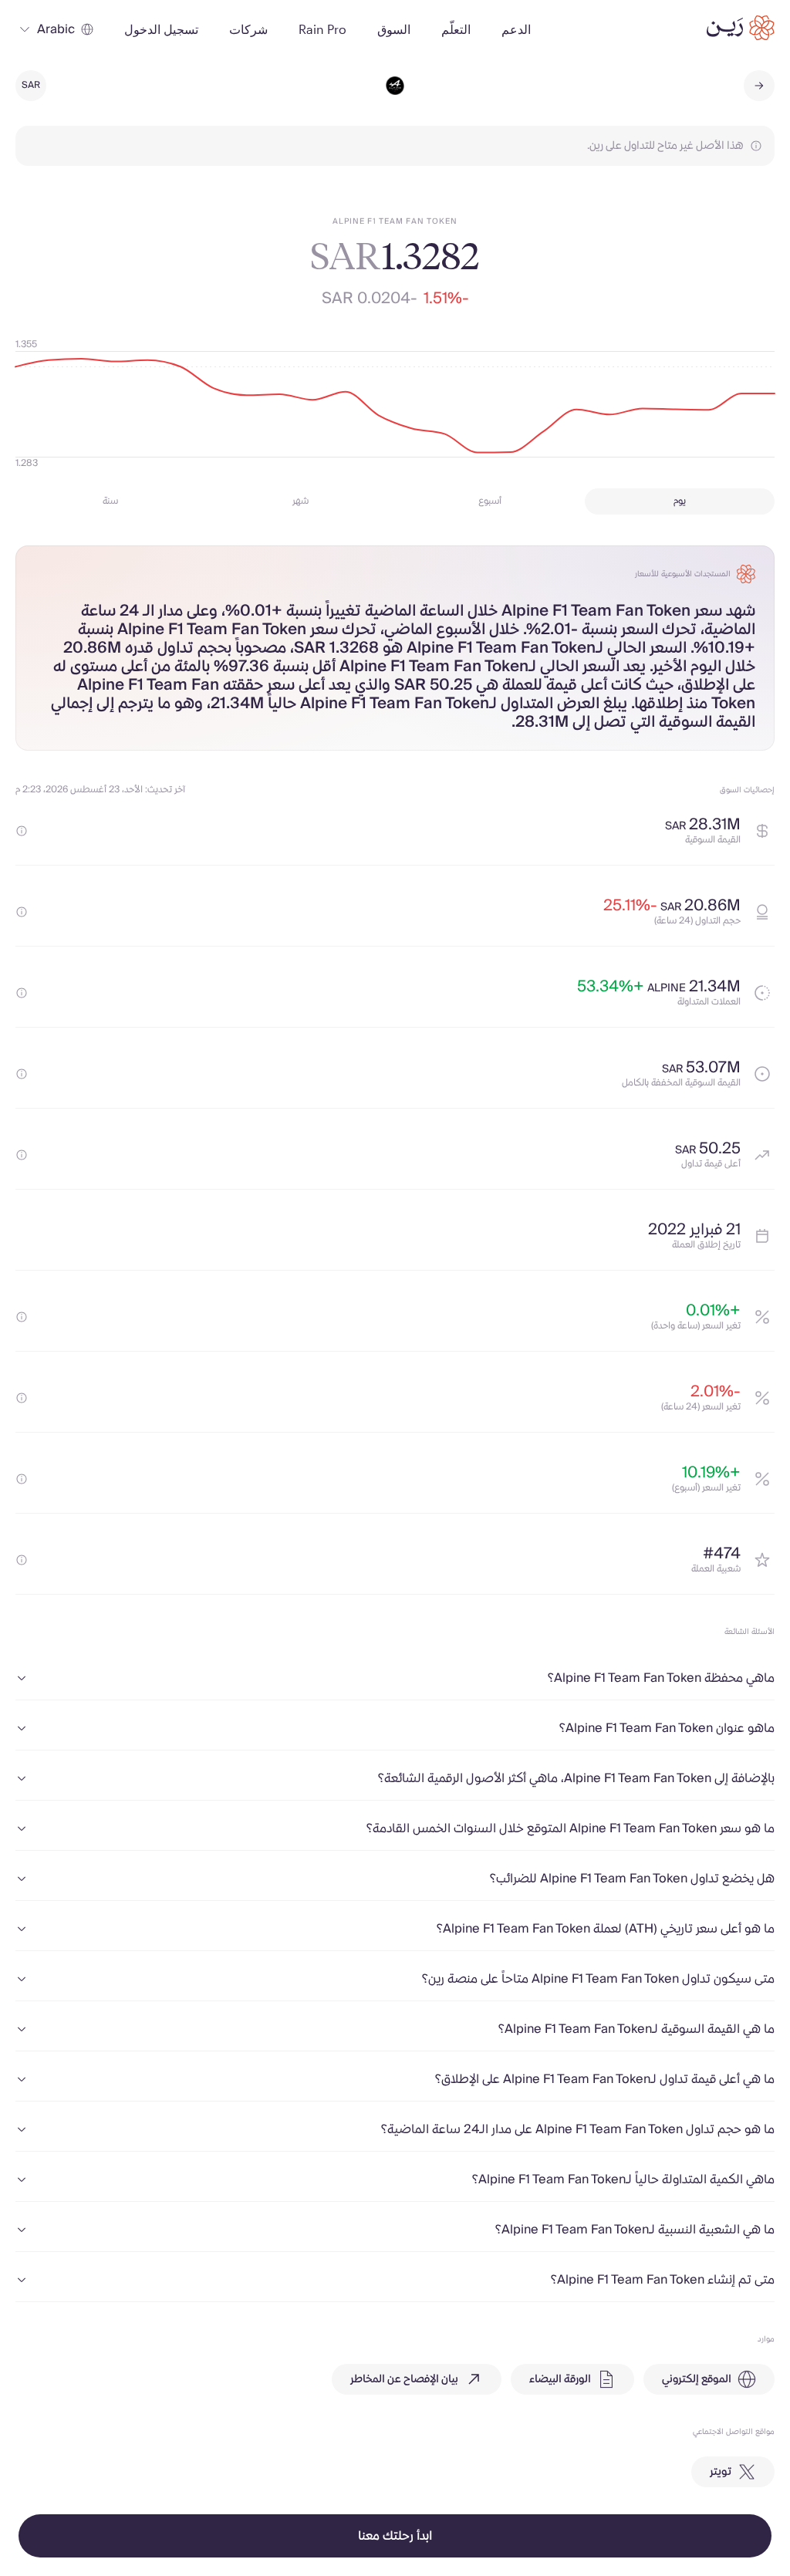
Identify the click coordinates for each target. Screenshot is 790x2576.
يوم (680, 501)
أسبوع (490, 501)
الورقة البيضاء (560, 2379)
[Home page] (741, 28)
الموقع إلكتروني (697, 2379)
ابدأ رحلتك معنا (395, 2536)
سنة (110, 501)
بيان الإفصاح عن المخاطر (404, 2379)
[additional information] (22, 831)
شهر (300, 501)
